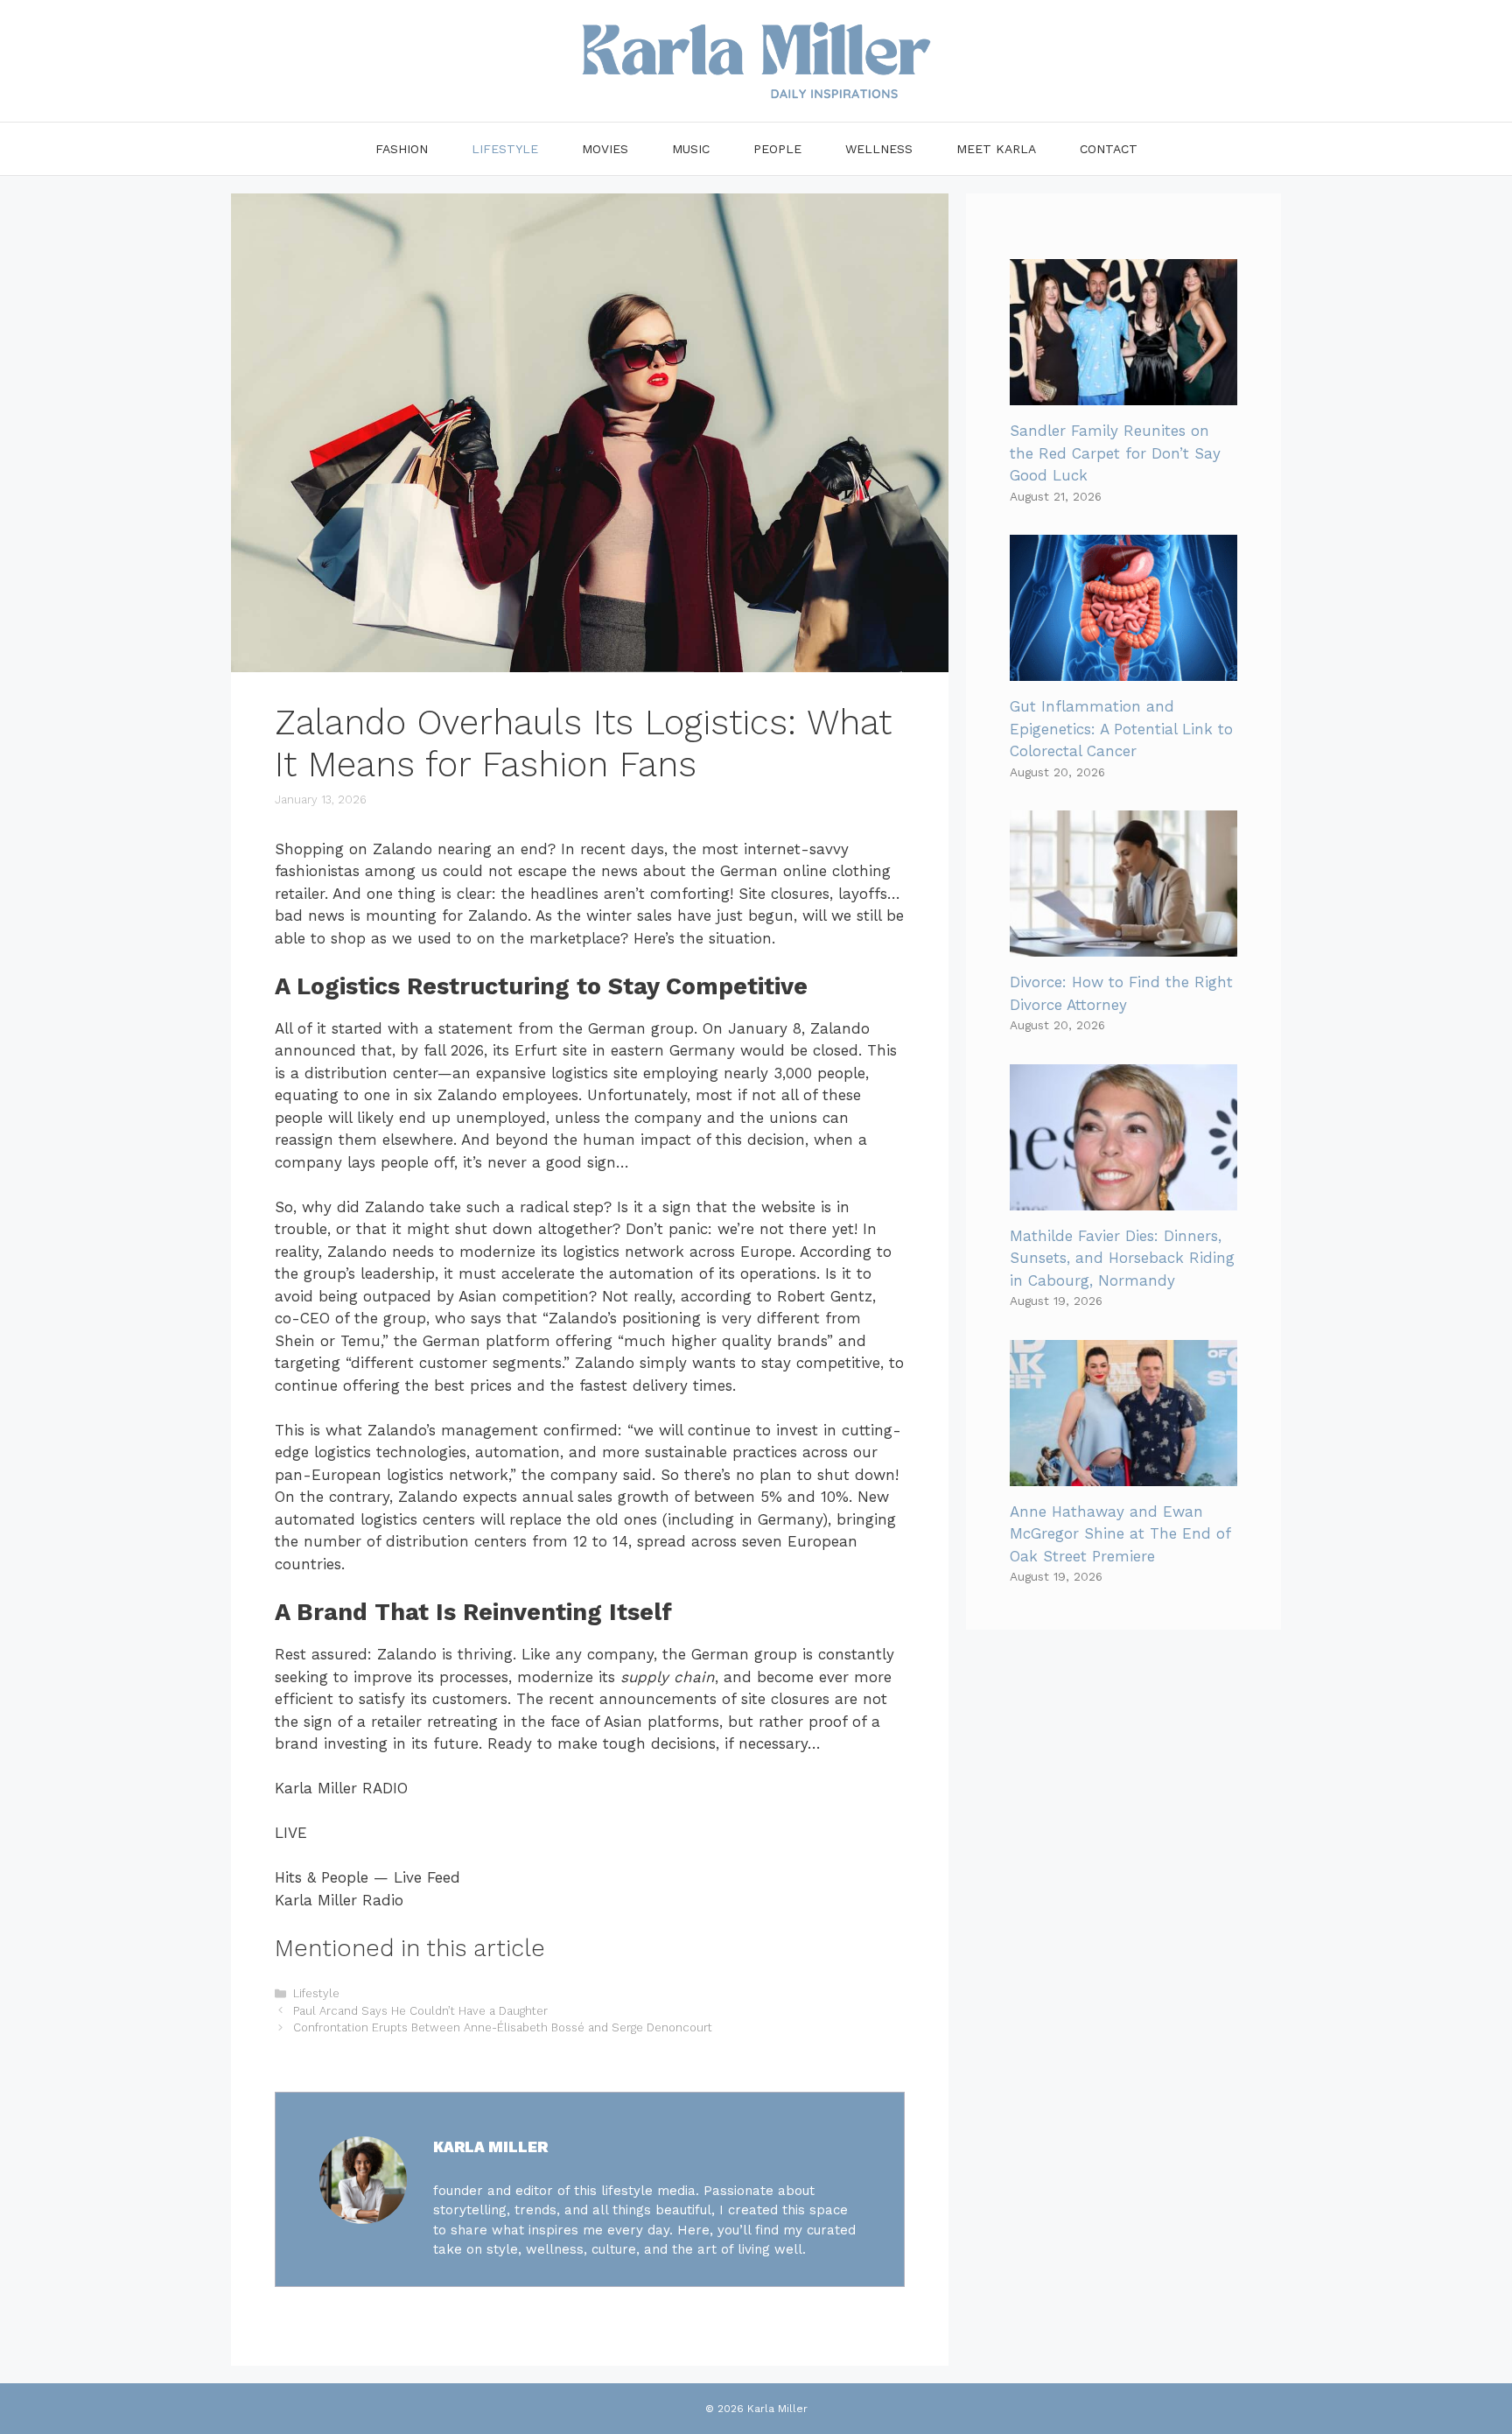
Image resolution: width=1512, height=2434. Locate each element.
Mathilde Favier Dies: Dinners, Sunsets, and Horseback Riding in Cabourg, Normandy (1122, 1258)
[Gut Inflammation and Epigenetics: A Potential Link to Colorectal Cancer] (1123, 670)
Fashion (402, 149)
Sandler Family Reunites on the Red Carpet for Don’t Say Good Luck (1115, 453)
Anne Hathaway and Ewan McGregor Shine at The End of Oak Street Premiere (1120, 1534)
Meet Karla (996, 149)
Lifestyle (505, 149)
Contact (1109, 149)
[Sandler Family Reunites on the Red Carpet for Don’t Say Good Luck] (1123, 394)
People (777, 149)
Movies (605, 149)
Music (691, 149)
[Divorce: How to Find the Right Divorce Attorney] (1123, 945)
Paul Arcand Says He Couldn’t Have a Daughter (420, 2011)
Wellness (879, 149)
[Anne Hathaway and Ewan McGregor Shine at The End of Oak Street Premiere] (1123, 1474)
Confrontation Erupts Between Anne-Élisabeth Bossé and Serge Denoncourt (503, 2027)
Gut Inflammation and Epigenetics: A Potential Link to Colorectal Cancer (1121, 729)
